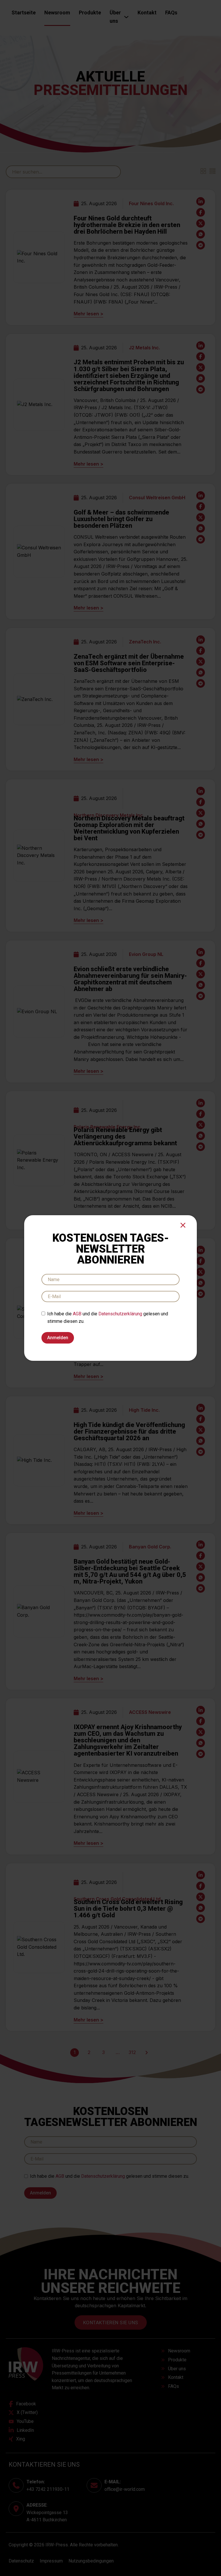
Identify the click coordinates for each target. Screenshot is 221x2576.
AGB (77, 1314)
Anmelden (58, 1338)
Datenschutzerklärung (120, 1314)
